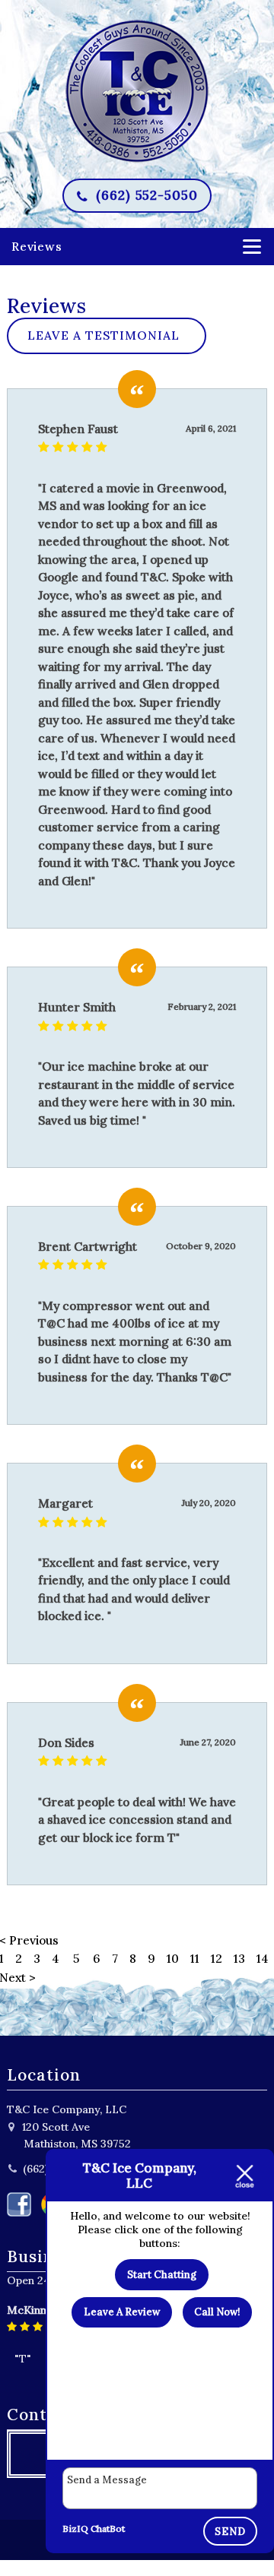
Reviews (37, 246)
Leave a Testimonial (104, 335)
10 (173, 1958)
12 (217, 1958)
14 (263, 1958)
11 (195, 1958)
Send (230, 2532)
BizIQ (75, 2529)
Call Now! (217, 2312)
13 (239, 1958)
